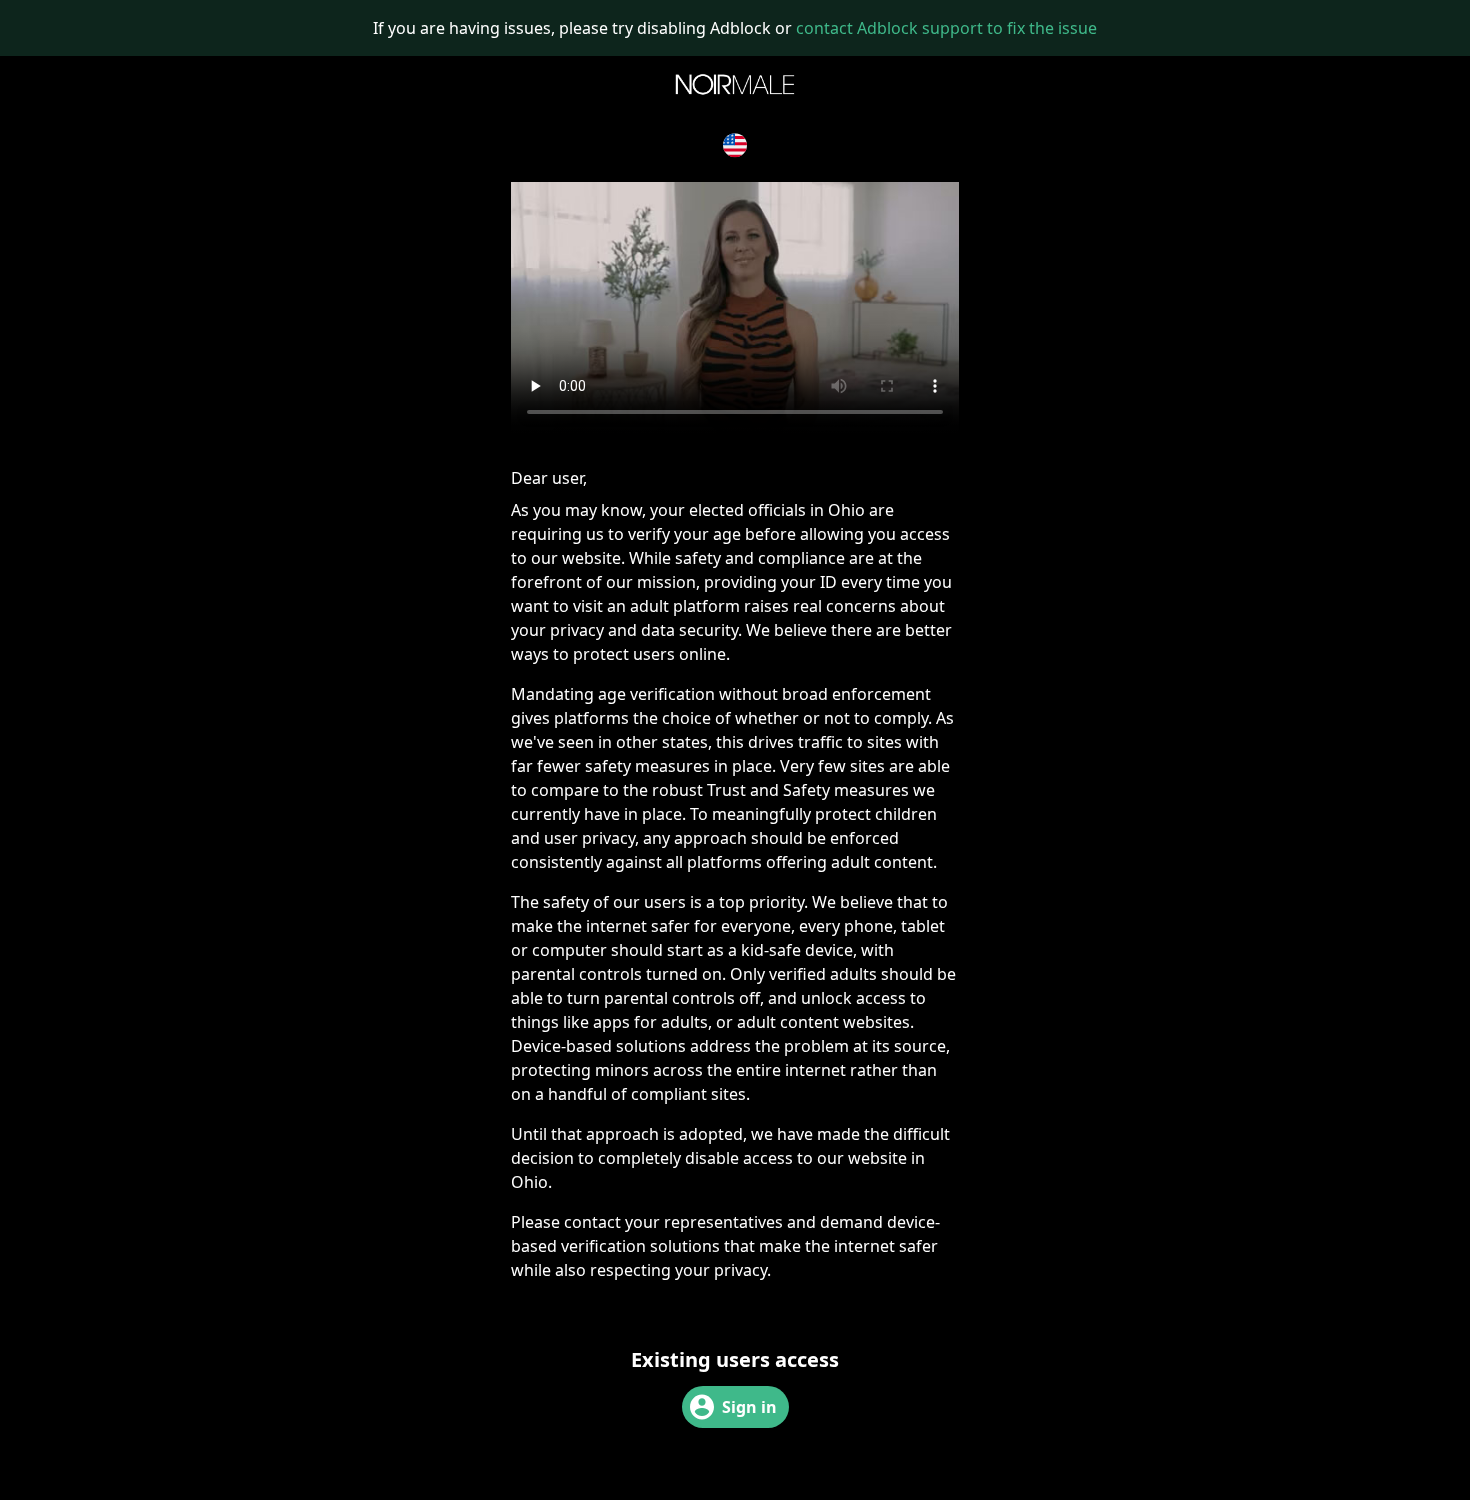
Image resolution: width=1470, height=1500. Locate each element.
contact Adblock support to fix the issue (946, 28)
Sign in (749, 1407)
